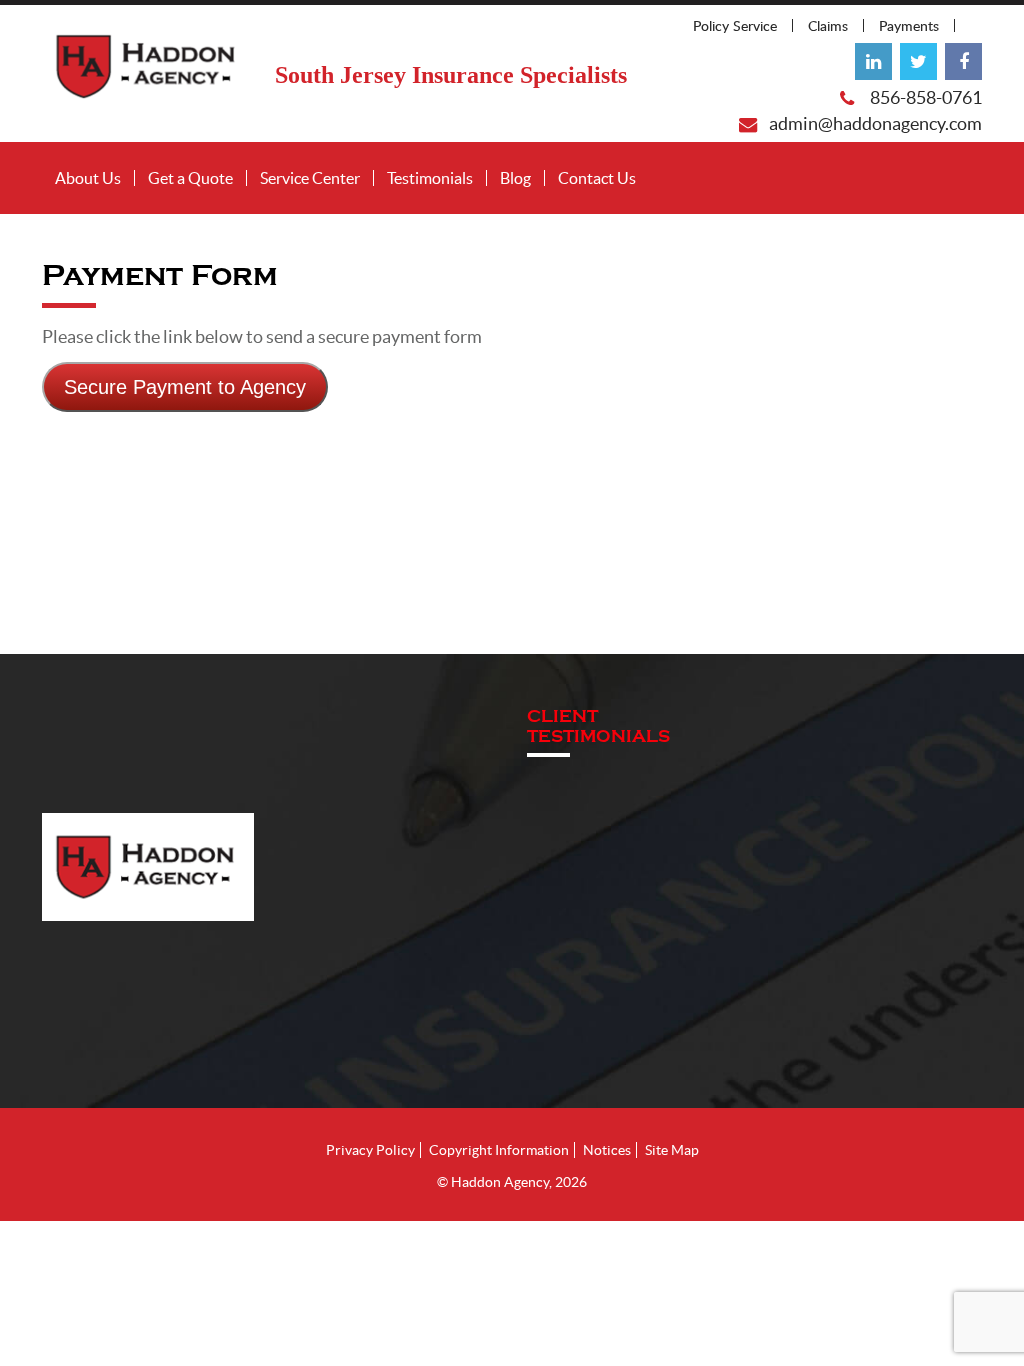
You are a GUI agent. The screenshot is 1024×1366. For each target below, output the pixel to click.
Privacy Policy (370, 1150)
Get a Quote (190, 178)
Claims (828, 25)
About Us (88, 178)
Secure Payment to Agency (185, 387)
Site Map (672, 1150)
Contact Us (597, 178)
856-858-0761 (926, 98)
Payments (909, 25)
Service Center (310, 178)
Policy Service (735, 25)
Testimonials (430, 178)
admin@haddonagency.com (875, 124)
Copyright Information (499, 1150)
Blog (515, 178)
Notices (607, 1150)
